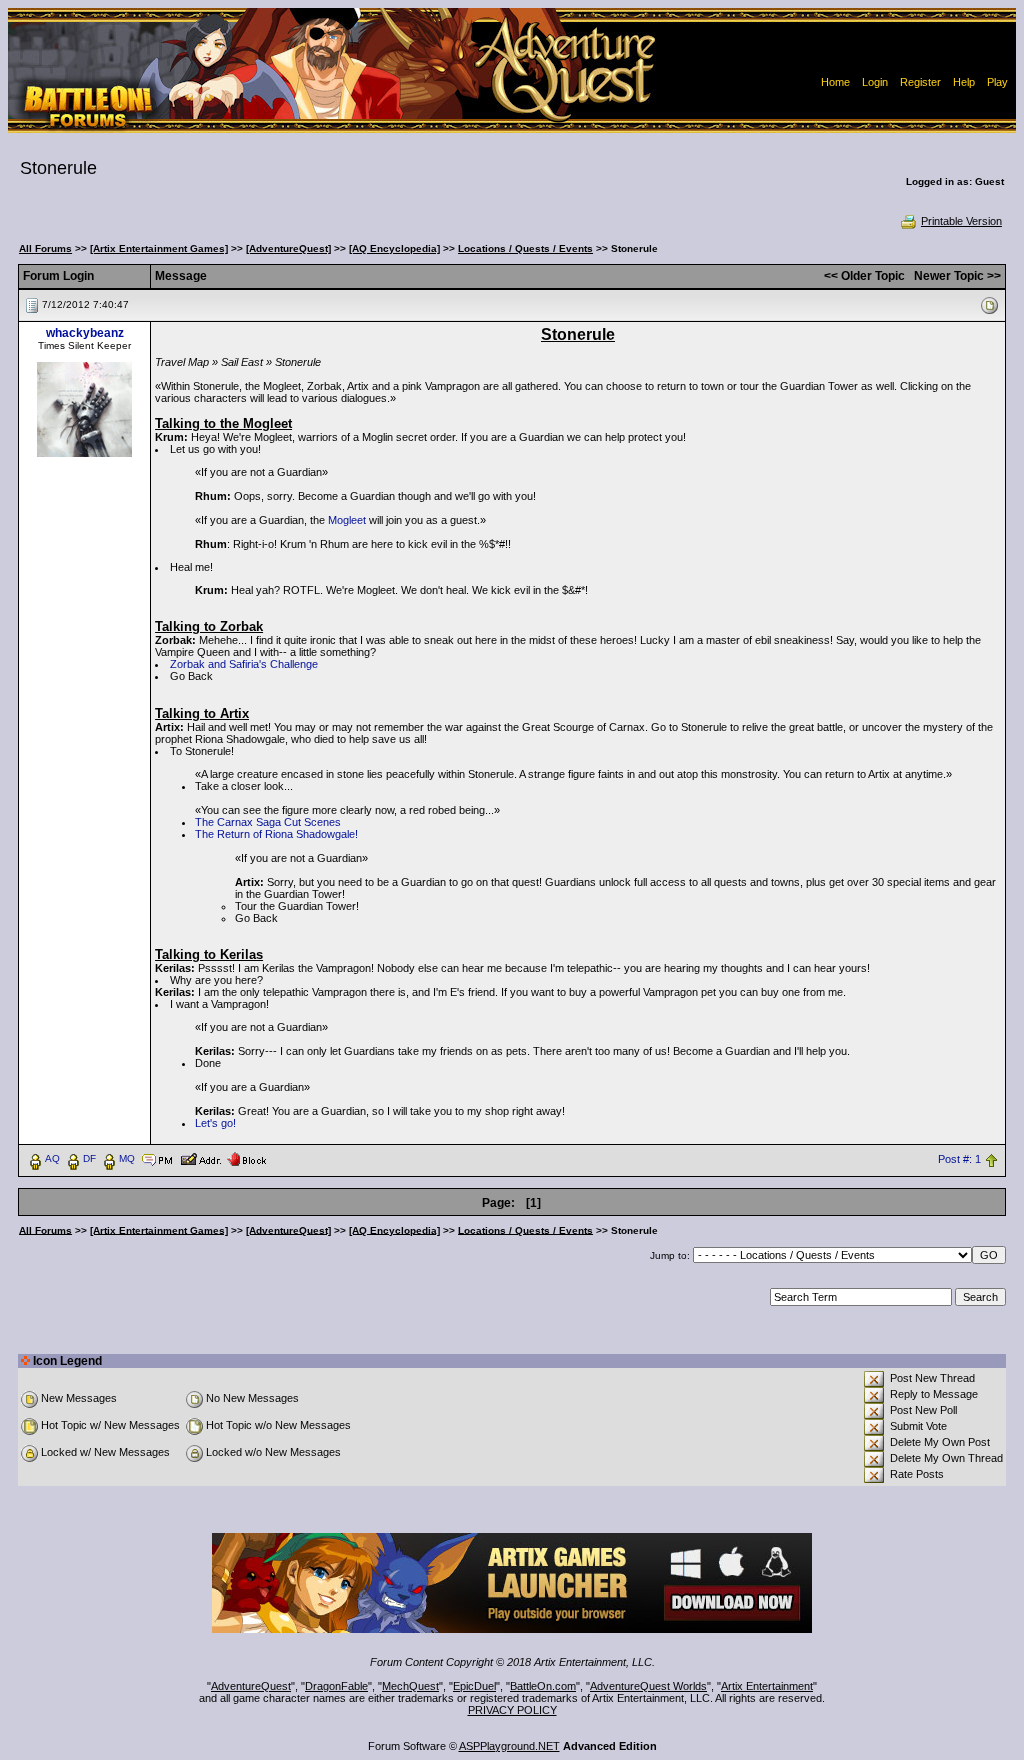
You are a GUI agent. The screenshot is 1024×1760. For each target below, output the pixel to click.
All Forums (45, 248)
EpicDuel (474, 1686)
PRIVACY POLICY (512, 1710)
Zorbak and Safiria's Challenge (244, 664)
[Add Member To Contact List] (200, 1158)
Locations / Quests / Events (525, 248)
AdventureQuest (251, 1686)
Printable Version (961, 221)
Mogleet (347, 520)
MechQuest (410, 1686)
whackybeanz (85, 333)
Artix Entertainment (767, 1686)
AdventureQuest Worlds (648, 1686)
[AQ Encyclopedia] (394, 248)
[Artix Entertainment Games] (159, 248)
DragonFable (336, 1686)
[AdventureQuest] (288, 248)
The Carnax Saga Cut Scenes (268, 822)
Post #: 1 (959, 1159)
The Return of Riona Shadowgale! (276, 834)
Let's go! (215, 1123)
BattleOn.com (543, 1686)
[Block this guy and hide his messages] (246, 1158)
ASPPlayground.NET (509, 1746)
